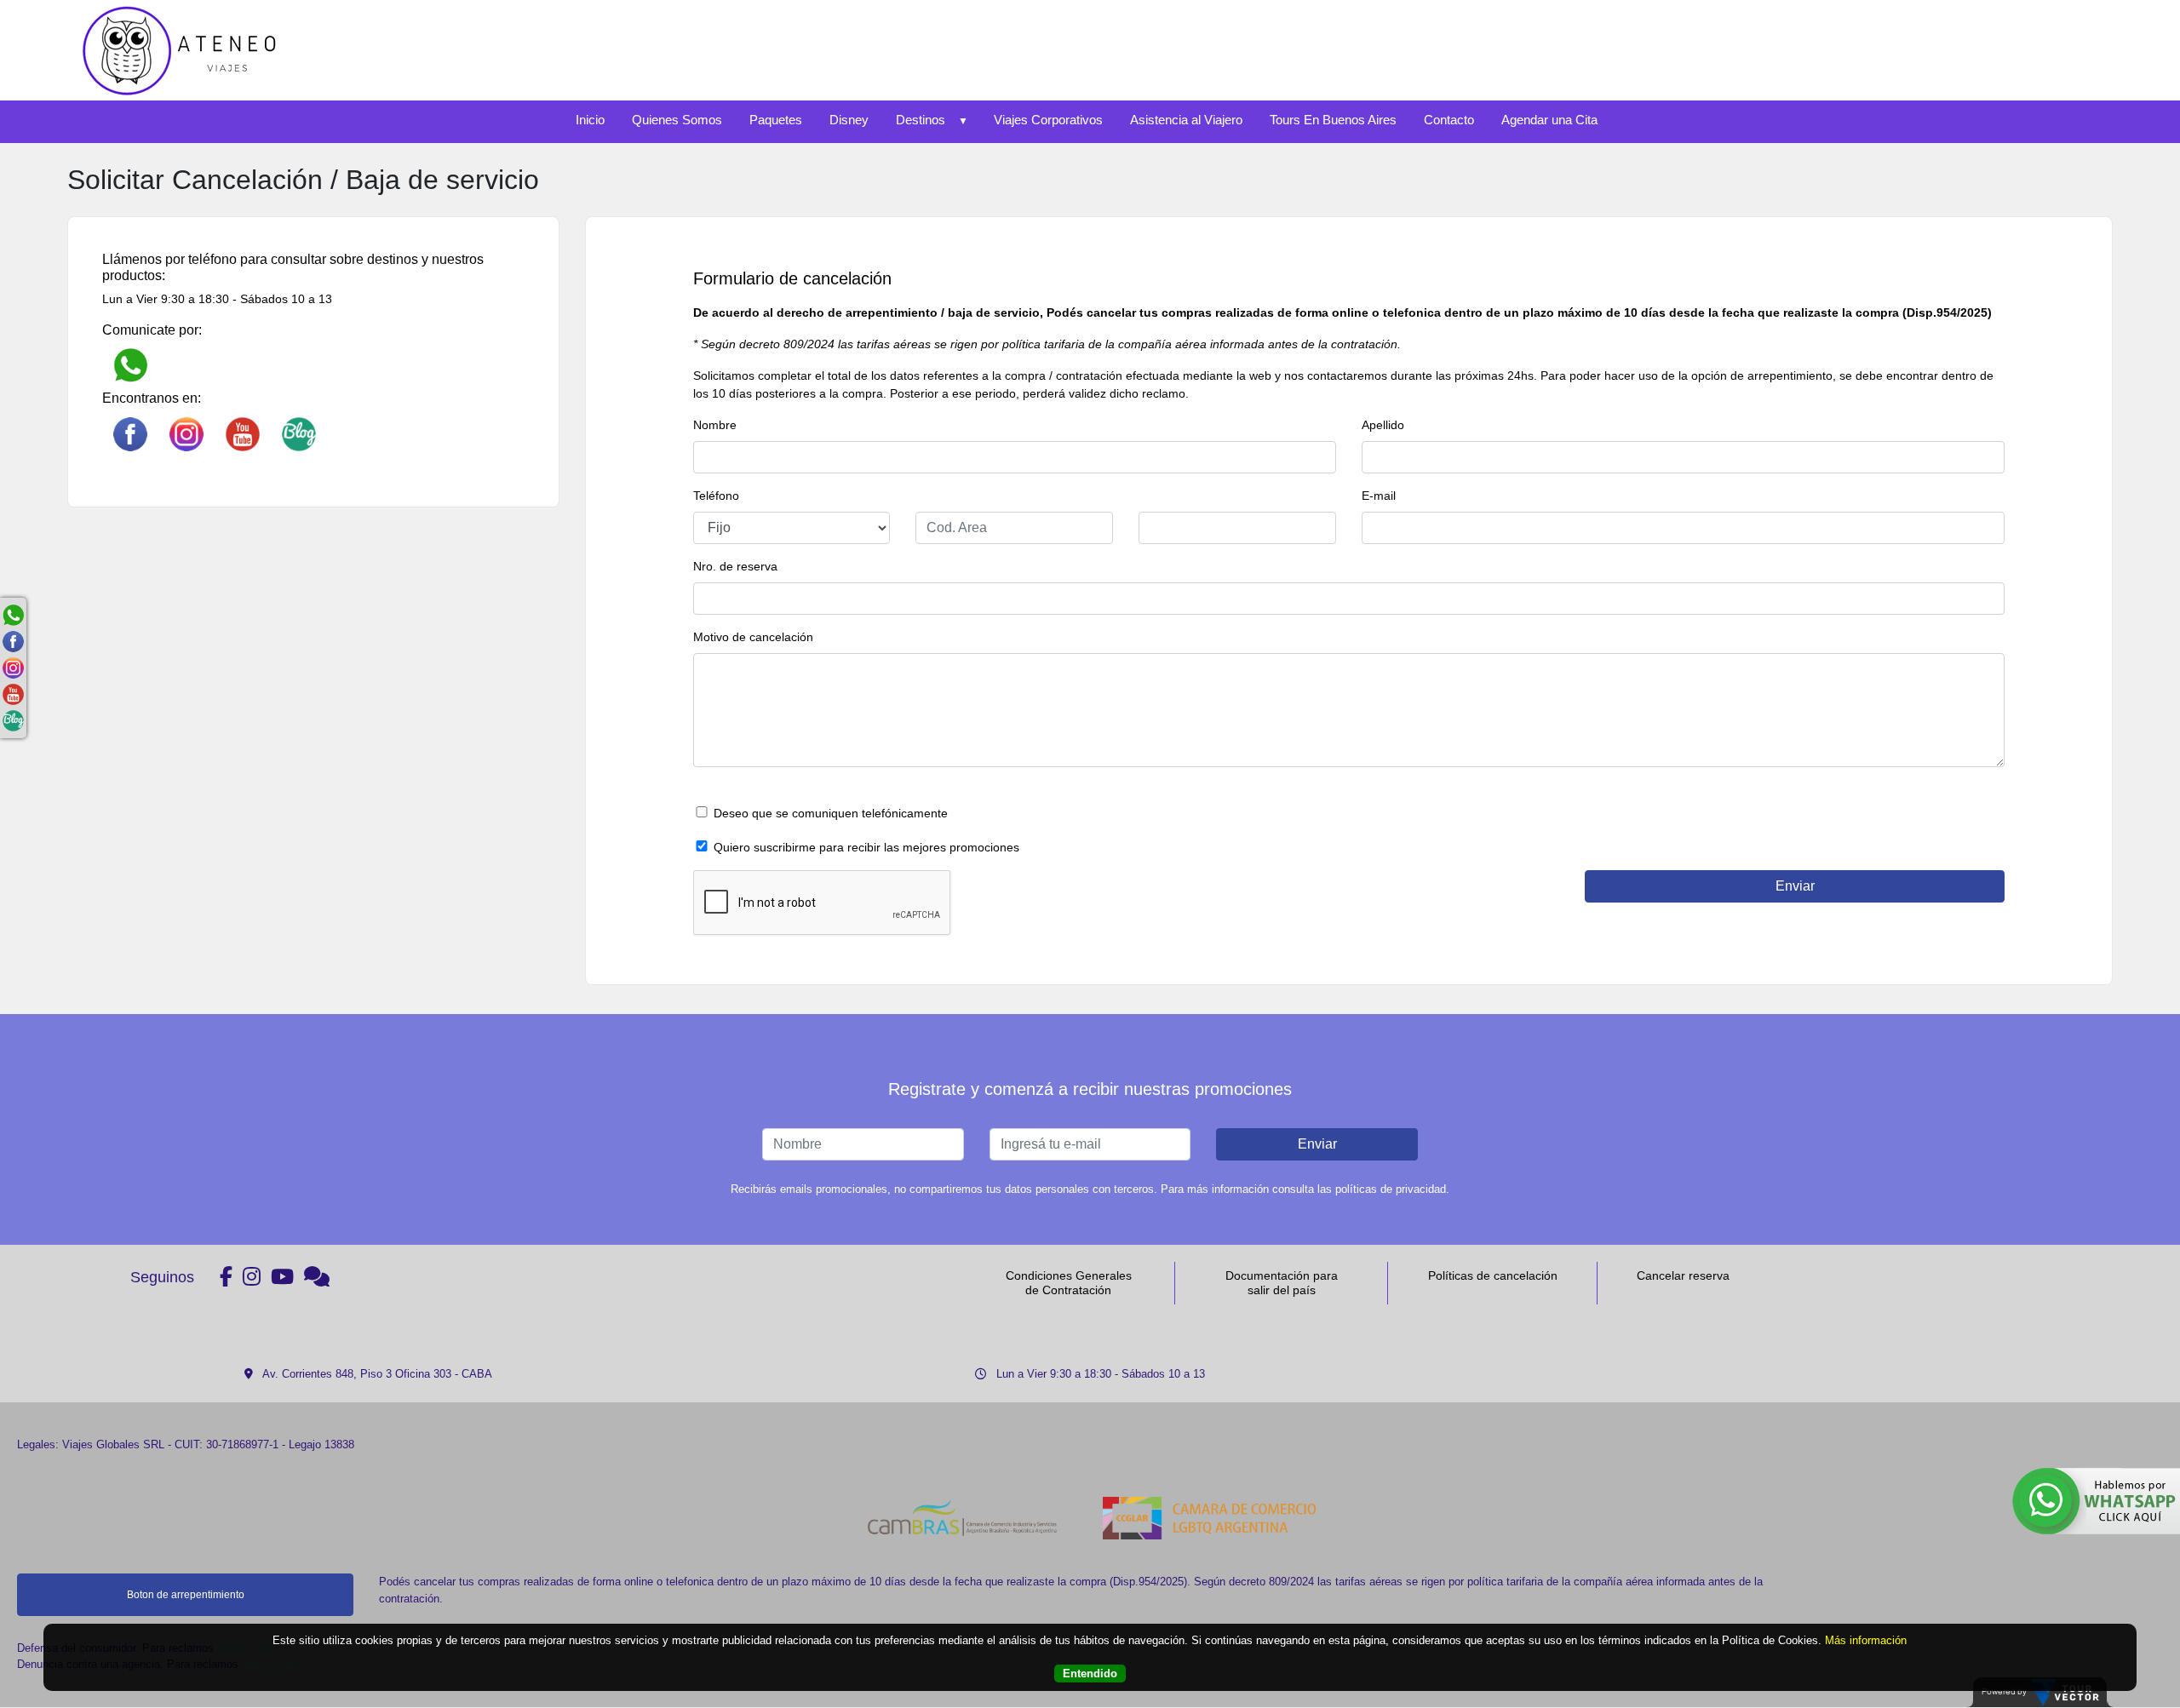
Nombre (715, 425)
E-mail (1379, 496)
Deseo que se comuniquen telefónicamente (831, 813)
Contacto (1449, 120)
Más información (1866, 1640)
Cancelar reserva (1683, 1275)
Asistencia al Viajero (1186, 120)
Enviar (1317, 1144)
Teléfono (716, 496)
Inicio (590, 120)
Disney (849, 120)
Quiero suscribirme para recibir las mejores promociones (866, 847)
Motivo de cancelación (753, 637)
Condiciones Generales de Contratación (1069, 1283)
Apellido (1383, 425)
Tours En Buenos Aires (1333, 120)
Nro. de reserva (735, 566)
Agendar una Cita (1549, 120)
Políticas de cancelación (1493, 1275)
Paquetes (776, 120)
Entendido (1090, 1674)
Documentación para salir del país (1282, 1283)
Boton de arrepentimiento (186, 1595)
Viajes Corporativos (1048, 120)
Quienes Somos (677, 120)
